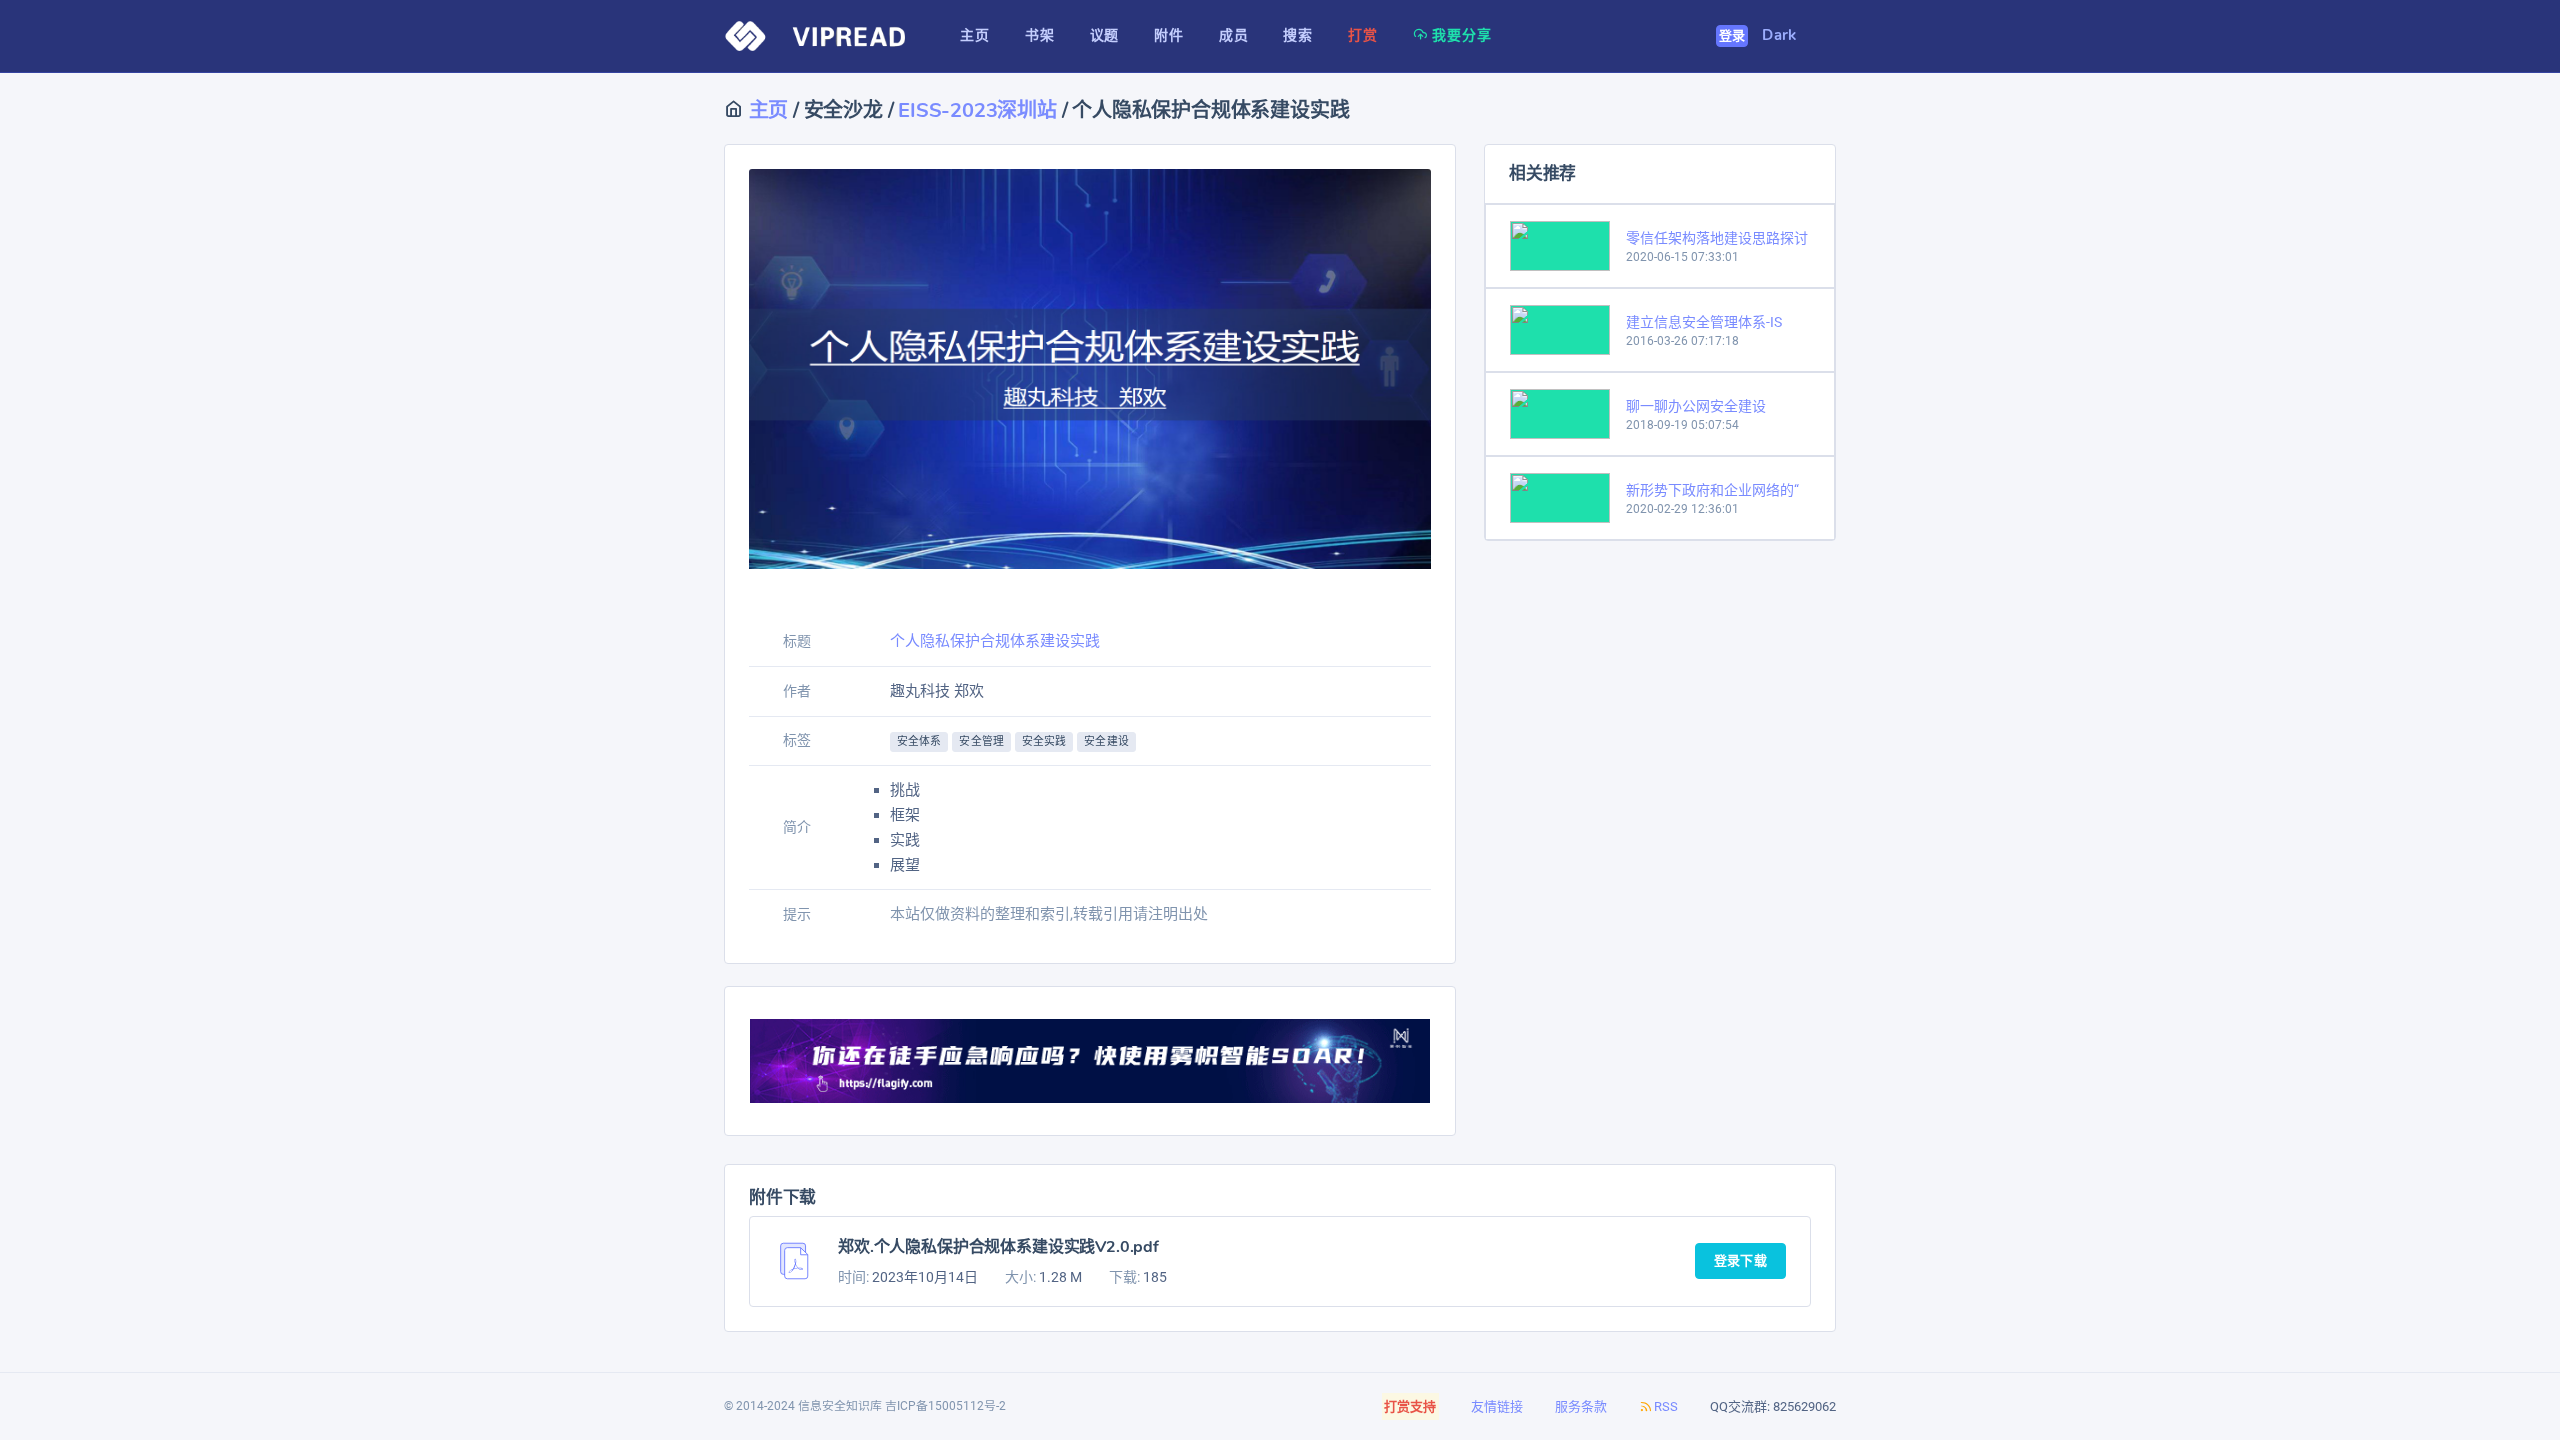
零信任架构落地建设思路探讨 (1717, 238)
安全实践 (1044, 741)
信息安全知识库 (840, 1406)
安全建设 (1106, 741)
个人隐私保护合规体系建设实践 (995, 641)
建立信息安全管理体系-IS (1704, 322)
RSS (1666, 1406)
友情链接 (1497, 1406)
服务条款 (1581, 1406)
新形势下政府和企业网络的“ (1712, 490)
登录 (1732, 36)
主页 (766, 110)
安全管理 (981, 741)
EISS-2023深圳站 (977, 110)
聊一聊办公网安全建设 (1696, 406)
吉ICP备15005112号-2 (945, 1406)
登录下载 (1740, 1261)
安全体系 (919, 741)
